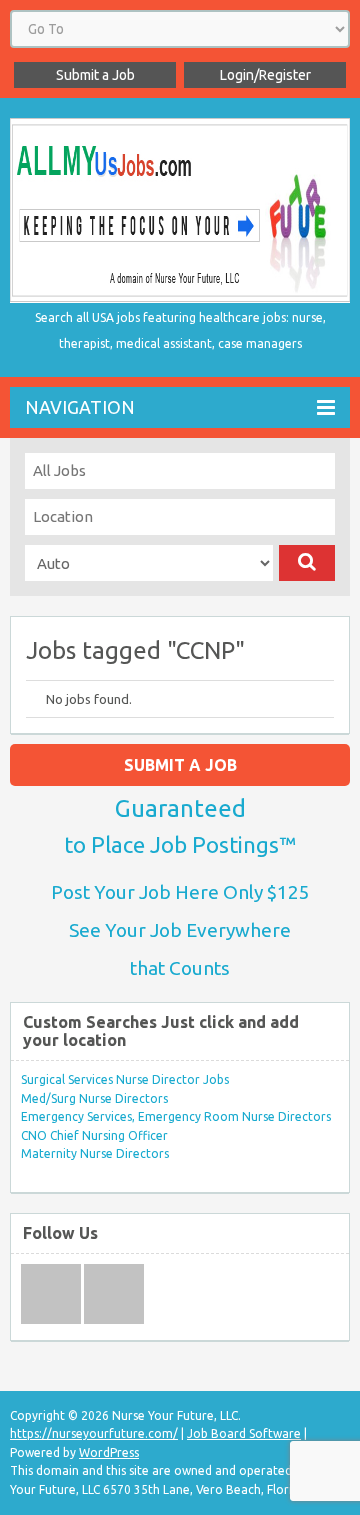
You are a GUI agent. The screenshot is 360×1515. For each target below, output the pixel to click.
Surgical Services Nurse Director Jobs (125, 1079)
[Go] (307, 563)
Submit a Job (95, 75)
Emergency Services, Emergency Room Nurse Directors (176, 1116)
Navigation (80, 407)
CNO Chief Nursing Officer (94, 1135)
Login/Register (265, 75)
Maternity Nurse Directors (95, 1153)
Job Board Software (244, 1433)
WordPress (109, 1452)
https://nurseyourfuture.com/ (94, 1433)
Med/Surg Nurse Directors (94, 1098)
